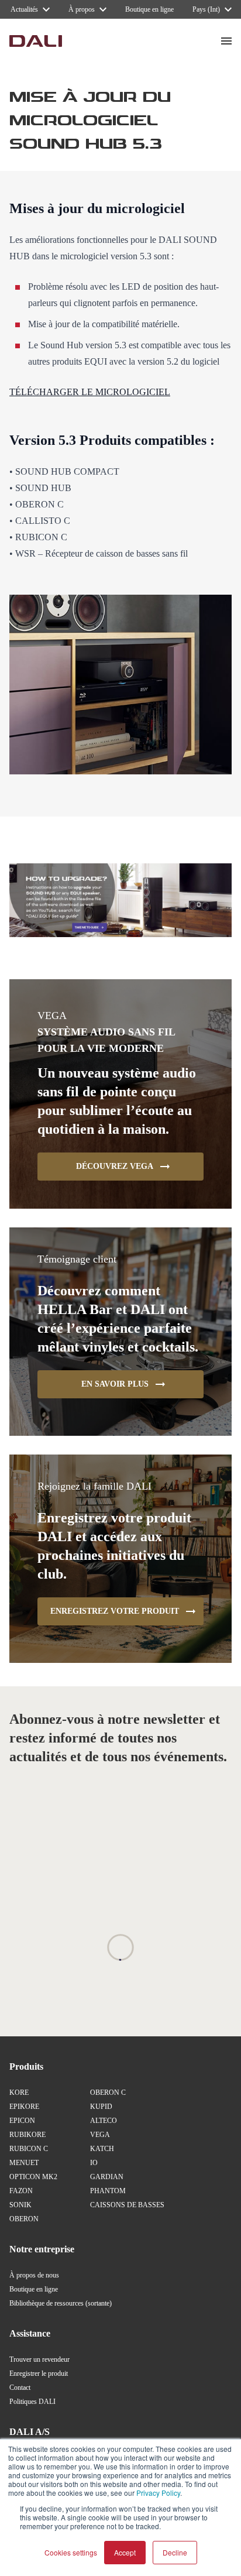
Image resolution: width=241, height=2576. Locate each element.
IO (94, 2163)
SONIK (20, 2205)
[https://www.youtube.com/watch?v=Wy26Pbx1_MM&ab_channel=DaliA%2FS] (120, 901)
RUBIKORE (27, 2135)
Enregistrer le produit (39, 2373)
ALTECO (104, 2121)
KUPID (101, 2107)
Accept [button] (125, 2552)
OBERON (24, 2219)
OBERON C (108, 2093)
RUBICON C (29, 2149)
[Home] (36, 41)
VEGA (100, 2135)
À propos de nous (34, 2275)
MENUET (24, 2163)
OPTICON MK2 (33, 2177)
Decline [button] (175, 2552)
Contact (20, 2388)
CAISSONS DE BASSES (127, 2205)
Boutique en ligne (34, 2289)
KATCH (102, 2149)
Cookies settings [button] (71, 2552)
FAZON (21, 2191)
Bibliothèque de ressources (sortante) (61, 2303)
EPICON (22, 2121)
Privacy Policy (158, 2493)
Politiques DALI (32, 2402)
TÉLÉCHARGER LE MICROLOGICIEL (90, 392)
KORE (19, 2093)
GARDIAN (107, 2177)
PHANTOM (108, 2191)
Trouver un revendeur (39, 2359)
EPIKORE (24, 2107)
